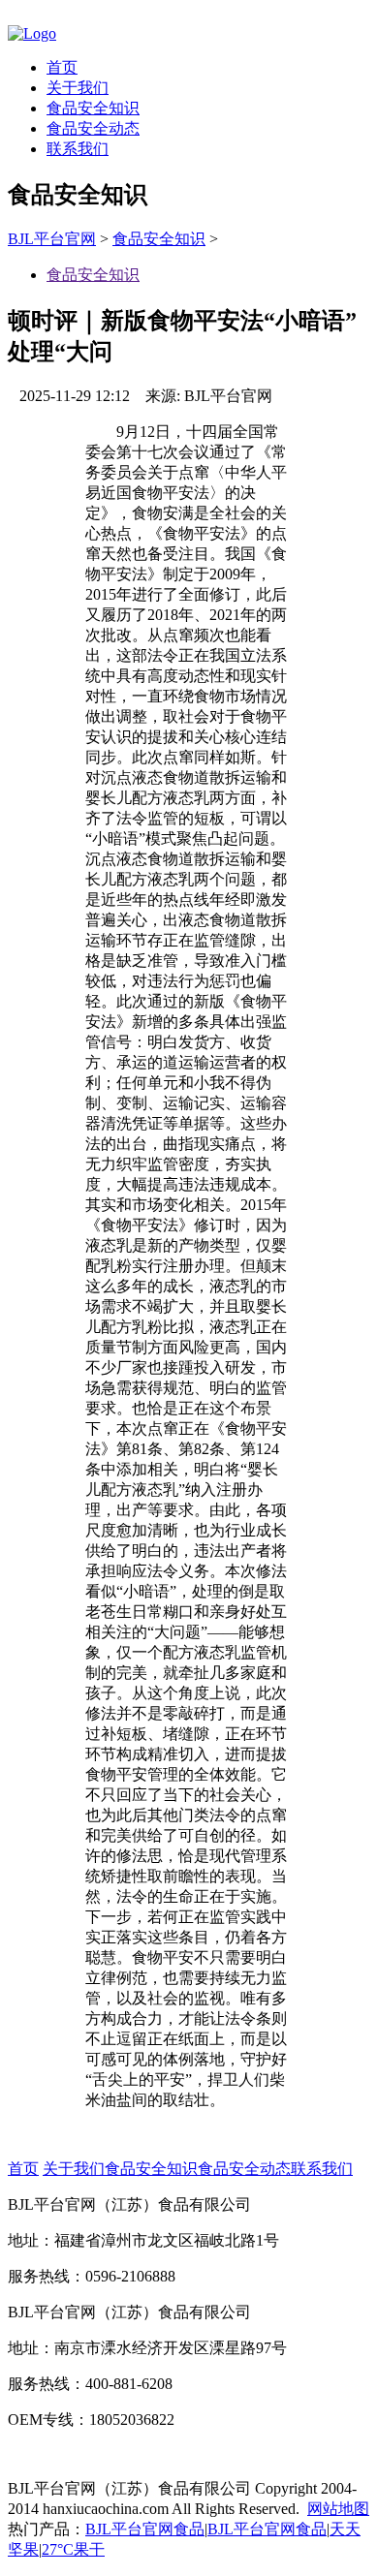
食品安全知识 (93, 108)
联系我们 (78, 149)
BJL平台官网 (52, 239)
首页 (62, 67)
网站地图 (338, 2509)
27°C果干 (73, 2549)
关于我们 (78, 88)
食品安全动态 (93, 128)
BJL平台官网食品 (145, 2529)
